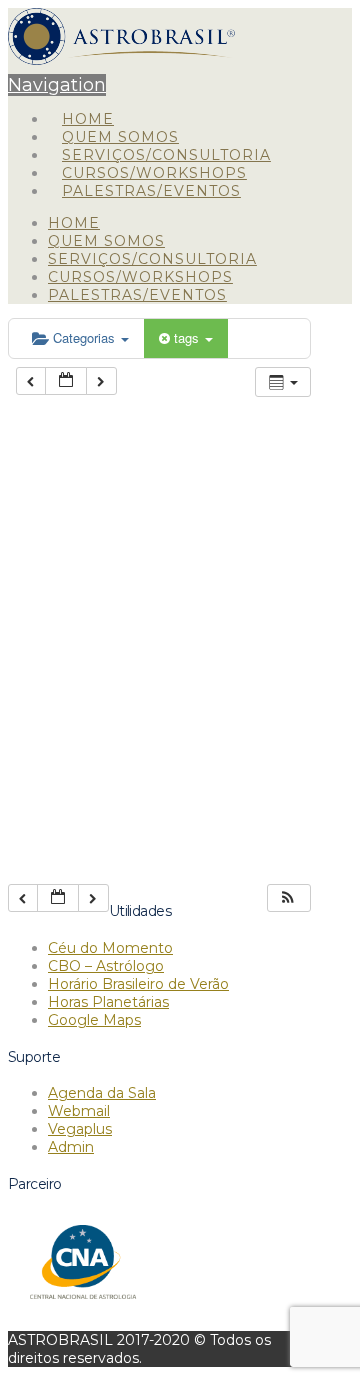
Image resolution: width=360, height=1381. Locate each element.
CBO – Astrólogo (106, 966)
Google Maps (94, 1020)
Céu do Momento (110, 948)
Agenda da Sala (102, 1093)
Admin (71, 1147)
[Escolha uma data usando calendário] (66, 381)
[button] (288, 898)
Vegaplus (80, 1129)
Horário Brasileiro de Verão (138, 984)
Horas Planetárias (108, 1002)
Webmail (79, 1111)
